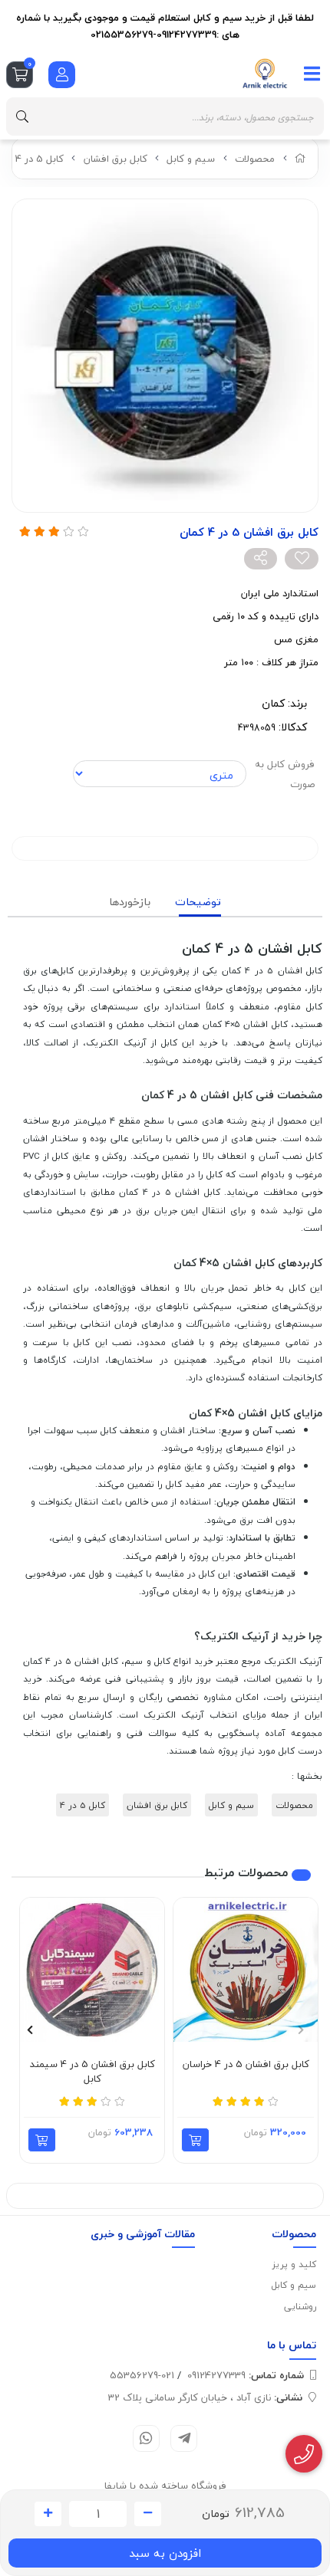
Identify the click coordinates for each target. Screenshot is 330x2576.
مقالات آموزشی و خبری (143, 2234)
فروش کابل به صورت (285, 774)
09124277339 (246, 2375)
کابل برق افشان (115, 159)
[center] (22, 116)
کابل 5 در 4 (40, 159)
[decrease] (148, 2514)
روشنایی (300, 2307)
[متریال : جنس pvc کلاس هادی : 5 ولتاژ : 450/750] (92, 1970)
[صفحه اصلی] (300, 159)
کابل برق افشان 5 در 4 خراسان (246, 2065)
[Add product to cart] (195, 2140)
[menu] (312, 74)
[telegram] (184, 2438)
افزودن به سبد (165, 2553)
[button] (300, 2030)
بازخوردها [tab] (130, 902)
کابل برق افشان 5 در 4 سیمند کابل (92, 2072)
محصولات (255, 159)
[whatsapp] (146, 2438)
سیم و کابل (191, 159)
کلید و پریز (294, 2264)
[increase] (48, 2514)
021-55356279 (142, 2375)
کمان (273, 703)
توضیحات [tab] (198, 902)
